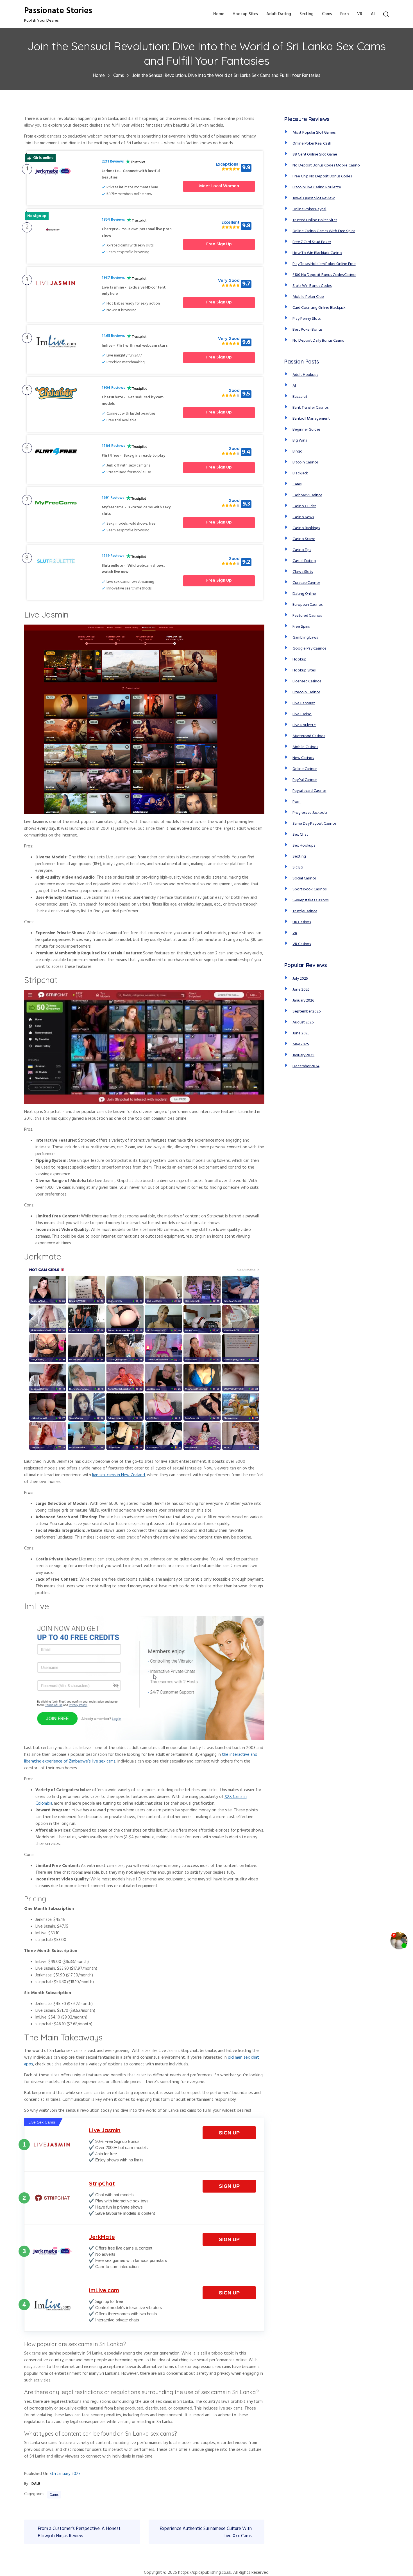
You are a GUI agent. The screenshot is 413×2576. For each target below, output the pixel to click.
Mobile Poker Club (308, 297)
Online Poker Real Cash (312, 144)
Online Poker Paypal (309, 209)
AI (373, 14)
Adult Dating (279, 14)
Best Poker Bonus (307, 330)
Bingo (298, 452)
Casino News (303, 517)
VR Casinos (302, 944)
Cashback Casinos (307, 495)
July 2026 (300, 979)
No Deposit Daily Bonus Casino (318, 341)
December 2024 (306, 1066)
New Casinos (303, 758)
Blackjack (300, 473)
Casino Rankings (306, 528)
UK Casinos (302, 922)
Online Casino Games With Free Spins (324, 231)
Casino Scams (304, 539)
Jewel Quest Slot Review (314, 198)
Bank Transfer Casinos (310, 408)
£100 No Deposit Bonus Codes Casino (324, 275)
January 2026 (303, 1001)
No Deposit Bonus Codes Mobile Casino (326, 165)
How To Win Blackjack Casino (317, 253)
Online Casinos (305, 769)
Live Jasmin (105, 2130)
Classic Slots (303, 572)
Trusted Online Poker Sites (315, 220)
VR (360, 14)
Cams (327, 14)
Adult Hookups (305, 375)
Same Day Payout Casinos (314, 824)
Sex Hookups (304, 846)
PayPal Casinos (305, 780)
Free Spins (301, 627)
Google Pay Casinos (309, 649)
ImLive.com (104, 2290)
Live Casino (302, 714)
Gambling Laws (305, 638)
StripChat (102, 2183)
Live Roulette (304, 725)
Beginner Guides (306, 430)
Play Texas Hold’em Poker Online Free (324, 264)
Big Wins (299, 441)
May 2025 (301, 1044)
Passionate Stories (58, 11)
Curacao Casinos (306, 583)
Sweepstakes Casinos (310, 900)
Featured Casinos (307, 616)
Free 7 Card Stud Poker (312, 242)
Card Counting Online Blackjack (319, 308)
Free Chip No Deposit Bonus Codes (322, 176)
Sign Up (229, 2133)
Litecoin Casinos (306, 692)
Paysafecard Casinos (309, 791)
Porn (345, 14)
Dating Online (304, 594)
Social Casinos (304, 878)
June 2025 (301, 1033)
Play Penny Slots (306, 319)
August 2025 (303, 1022)
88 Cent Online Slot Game (315, 155)
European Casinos (307, 605)
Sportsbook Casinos (309, 889)
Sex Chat (300, 835)
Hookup (299, 660)
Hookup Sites (245, 14)
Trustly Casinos (305, 911)
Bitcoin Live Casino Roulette (317, 187)
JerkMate (102, 2237)
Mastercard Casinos (309, 736)
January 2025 (303, 1055)
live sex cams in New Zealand (119, 1475)
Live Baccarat (304, 703)
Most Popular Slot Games (314, 133)
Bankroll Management (311, 419)
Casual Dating (304, 561)
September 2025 (307, 1012)
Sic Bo (298, 868)
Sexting (307, 14)
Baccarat (300, 397)
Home (219, 14)
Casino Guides (304, 506)
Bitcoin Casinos (305, 462)
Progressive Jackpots (310, 813)
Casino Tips (302, 550)
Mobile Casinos (305, 747)
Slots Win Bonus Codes (312, 286)
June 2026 (301, 990)
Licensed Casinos (307, 681)
